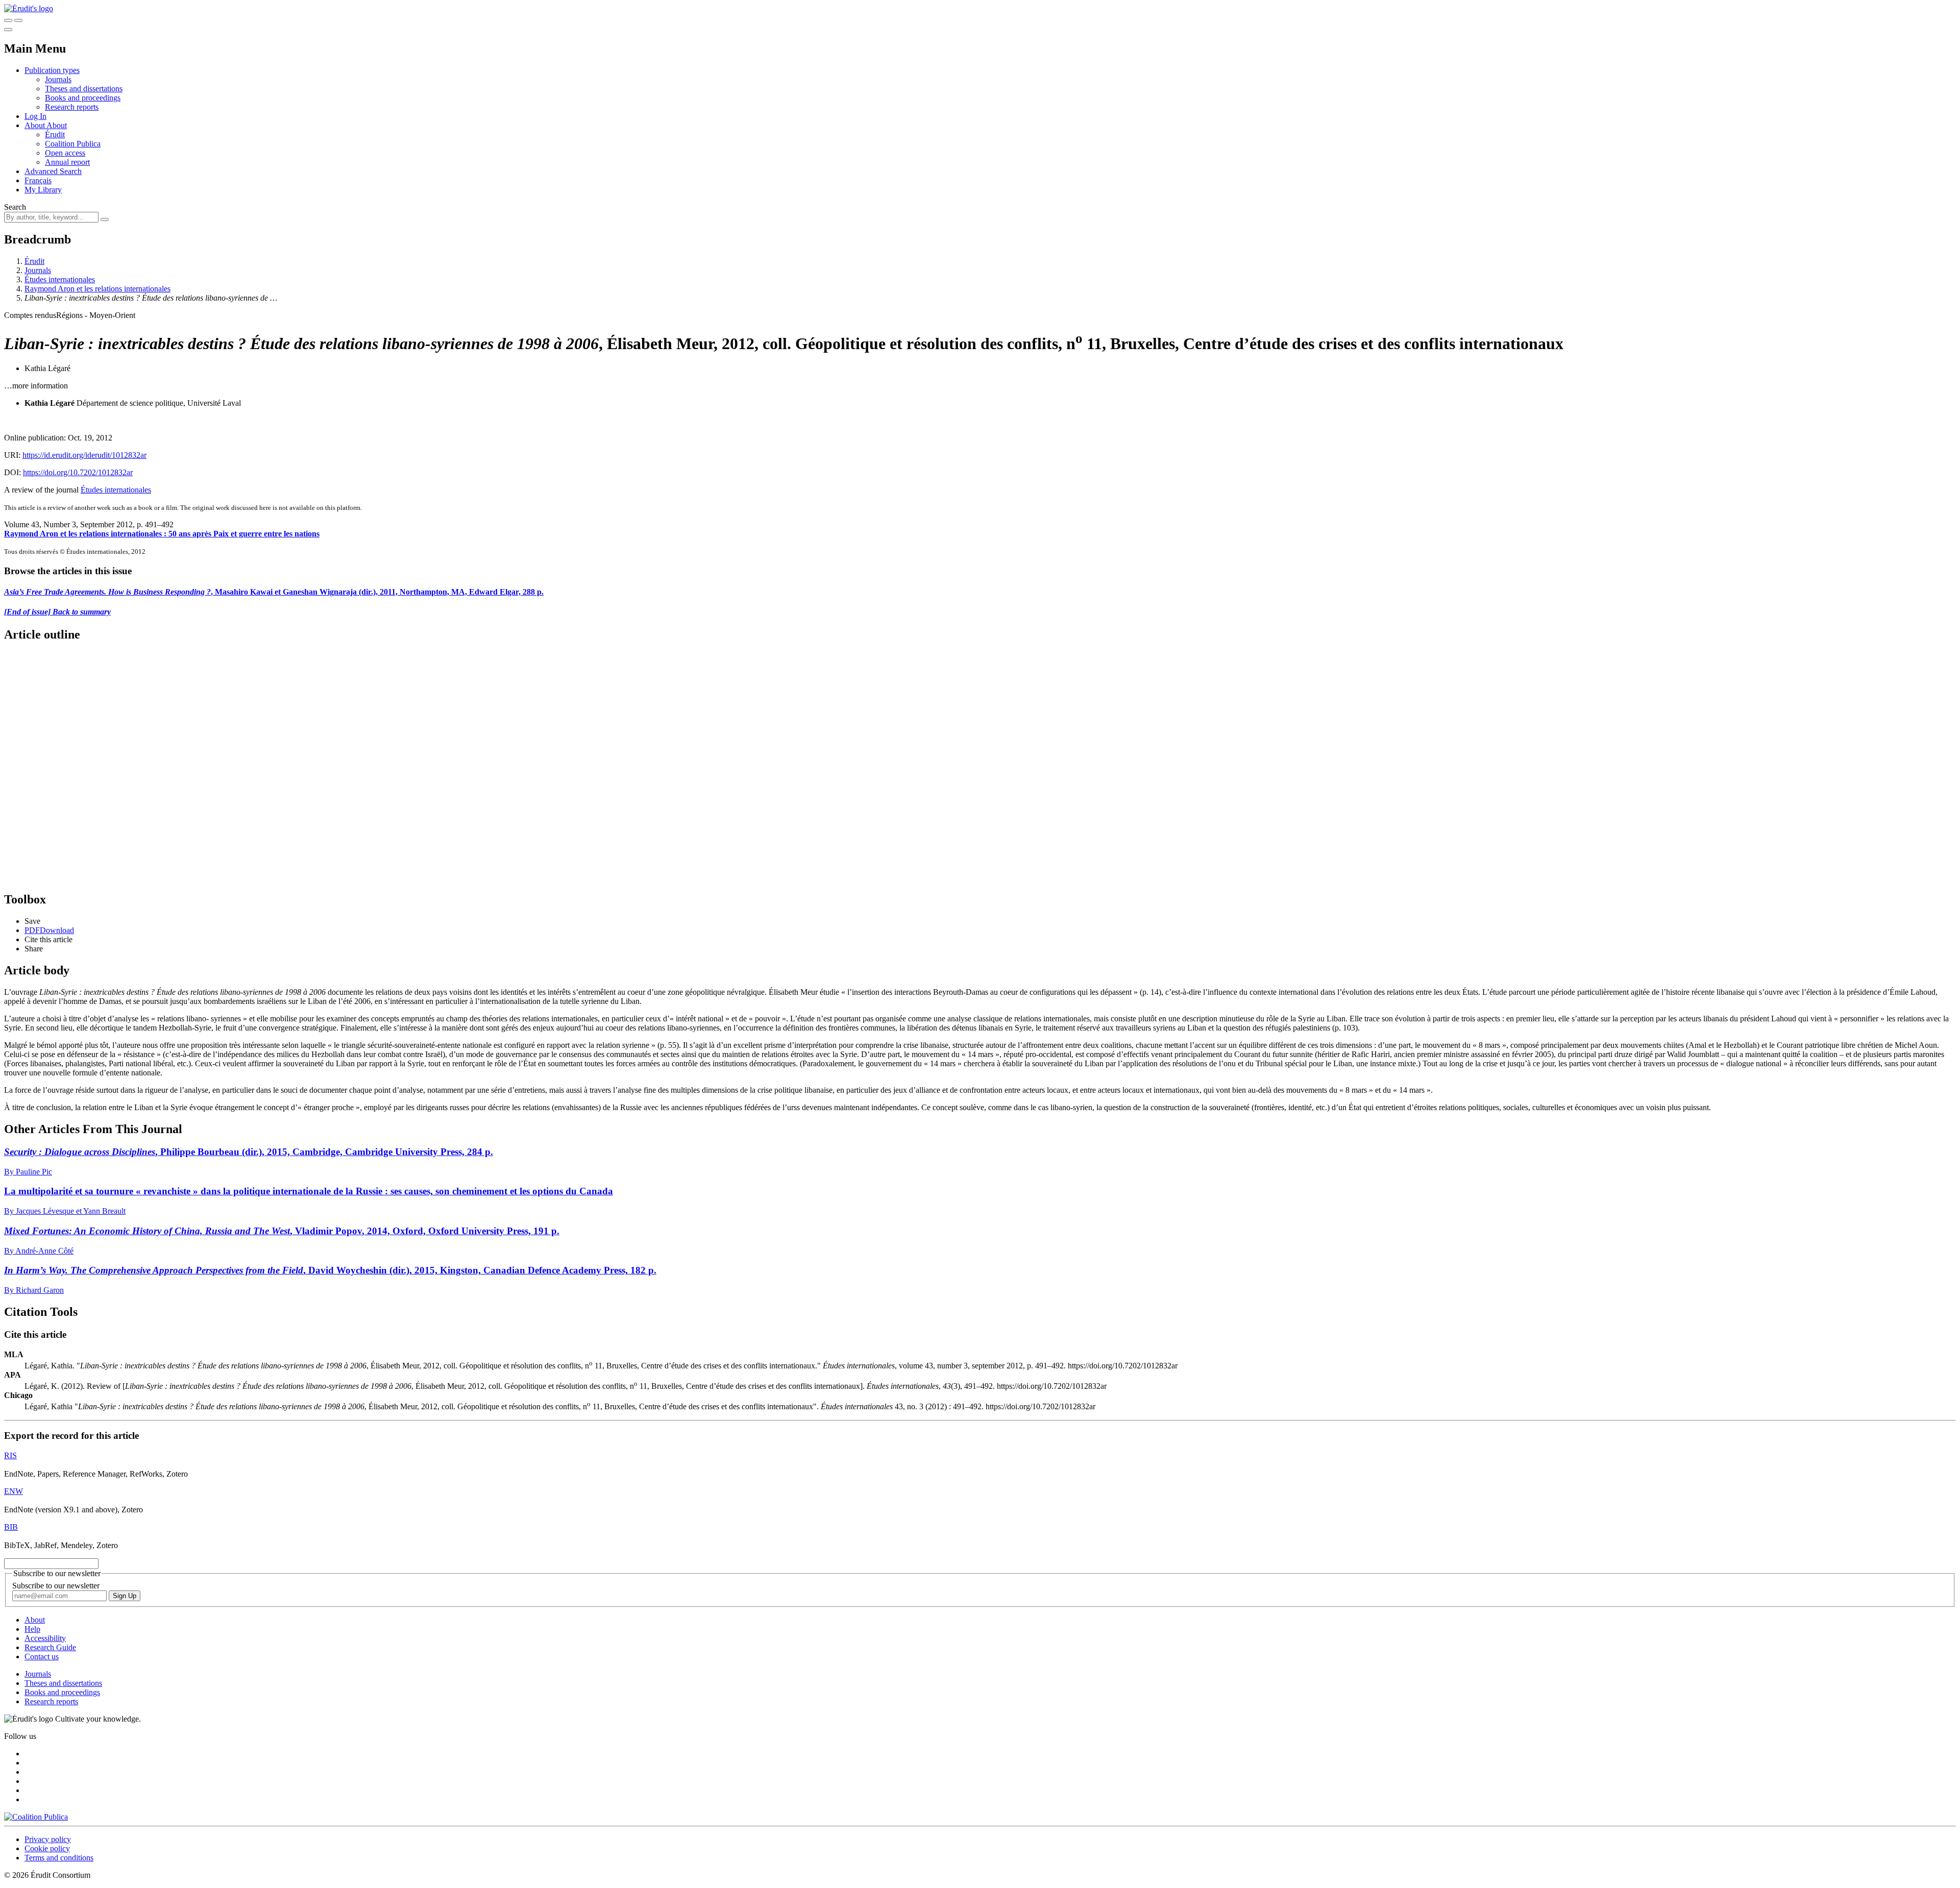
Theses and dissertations (84, 89)
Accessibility (45, 1638)
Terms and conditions (59, 1858)
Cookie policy (47, 1848)
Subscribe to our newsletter (56, 1586)
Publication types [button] (52, 70)
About (57, 125)
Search (15, 207)
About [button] (35, 125)
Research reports (72, 107)
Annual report (67, 162)
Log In (35, 116)
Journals (58, 79)
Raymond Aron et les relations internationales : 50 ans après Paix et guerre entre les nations (162, 534)
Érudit (55, 134)
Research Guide (50, 1647)
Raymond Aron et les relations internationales (97, 289)
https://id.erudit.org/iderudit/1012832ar (84, 455)
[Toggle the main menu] (8, 30)
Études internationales (60, 279)
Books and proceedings (83, 98)
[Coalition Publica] (36, 1817)
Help (32, 1629)
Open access (65, 153)
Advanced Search (53, 171)
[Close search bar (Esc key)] (18, 20)
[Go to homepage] (29, 8)
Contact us (42, 1657)
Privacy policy (48, 1839)
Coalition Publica (73, 144)
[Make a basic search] (8, 20)
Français (38, 180)
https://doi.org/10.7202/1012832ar (78, 472)
